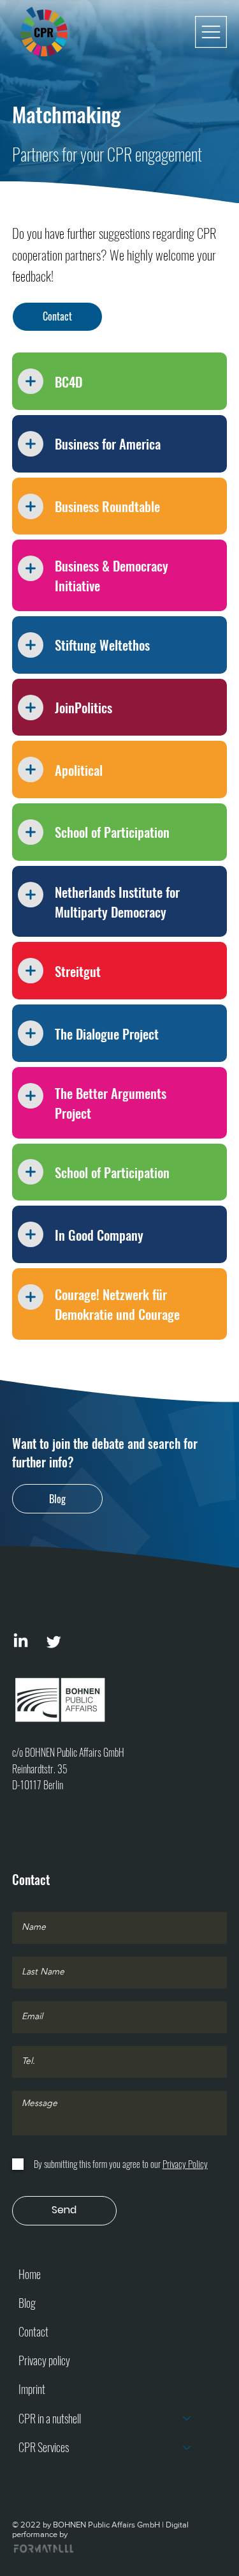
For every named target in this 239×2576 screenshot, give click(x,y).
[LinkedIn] (21, 1641)
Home (30, 2274)
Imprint (32, 2389)
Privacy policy (44, 2360)
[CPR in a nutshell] (187, 2419)
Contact (33, 2331)
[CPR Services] (187, 2447)
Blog (27, 2303)
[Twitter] (54, 1641)
